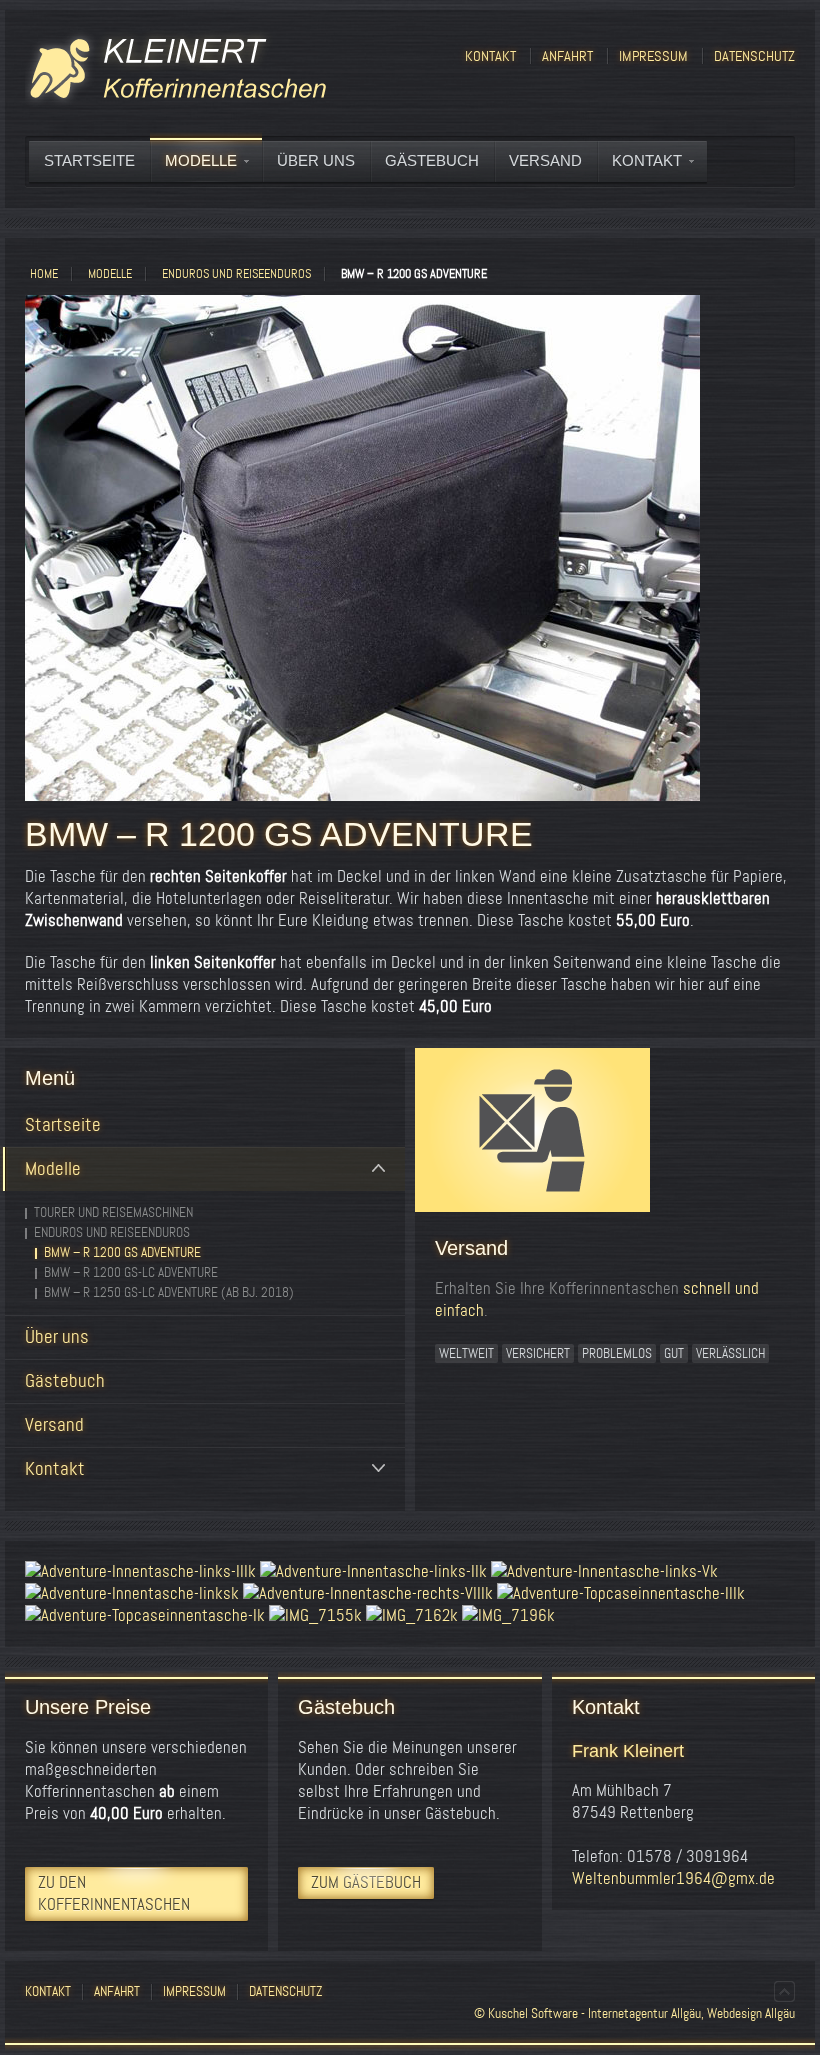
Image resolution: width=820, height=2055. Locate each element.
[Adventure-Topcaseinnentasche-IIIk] (621, 1593)
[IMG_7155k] (315, 1615)
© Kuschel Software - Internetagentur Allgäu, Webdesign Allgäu (634, 2013)
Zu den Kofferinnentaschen (114, 1893)
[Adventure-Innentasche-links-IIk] (373, 1571)
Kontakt (490, 56)
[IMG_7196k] (508, 1615)
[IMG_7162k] (412, 1615)
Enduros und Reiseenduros (236, 274)
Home (44, 274)
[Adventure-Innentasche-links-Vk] (604, 1571)
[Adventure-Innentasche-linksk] (132, 1593)
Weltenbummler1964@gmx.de (673, 1878)
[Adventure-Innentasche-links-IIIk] (140, 1571)
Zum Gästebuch (366, 1882)
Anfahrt (567, 56)
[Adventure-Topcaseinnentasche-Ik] (145, 1615)
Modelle (110, 274)
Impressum (653, 56)
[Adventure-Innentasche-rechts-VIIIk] (368, 1593)
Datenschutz (754, 56)
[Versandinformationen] (615, 1133)
